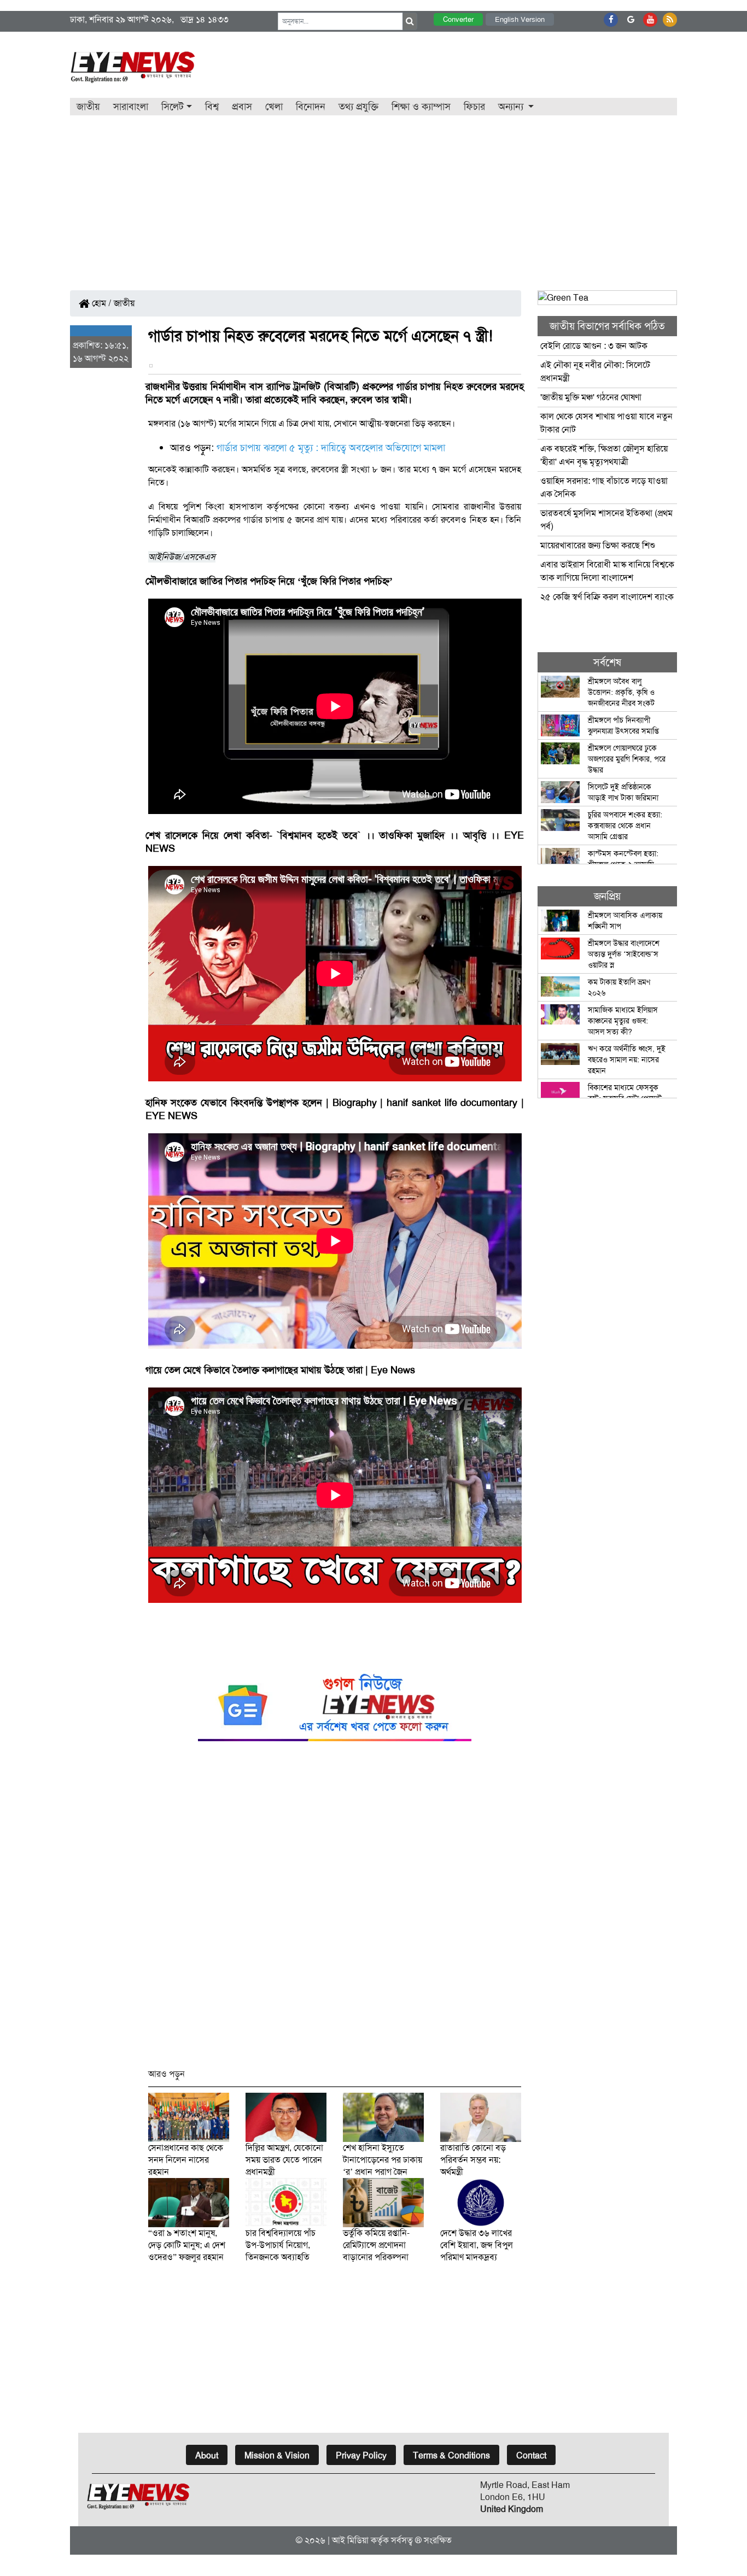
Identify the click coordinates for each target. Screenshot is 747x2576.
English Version (520, 19)
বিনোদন (311, 107)
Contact (531, 2455)
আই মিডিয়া (350, 2540)
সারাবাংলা (131, 107)
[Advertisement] (373, 197)
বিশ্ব (212, 107)
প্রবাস (242, 107)
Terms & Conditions (451, 2455)
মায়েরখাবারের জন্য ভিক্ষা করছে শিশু (598, 545)
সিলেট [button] (173, 107)
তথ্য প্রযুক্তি (358, 107)
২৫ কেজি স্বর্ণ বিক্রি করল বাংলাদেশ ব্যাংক (607, 597)
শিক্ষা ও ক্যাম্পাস (421, 107)
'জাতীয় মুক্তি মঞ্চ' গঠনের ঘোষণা (591, 397)
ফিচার (474, 107)
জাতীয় (88, 107)
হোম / (101, 303)
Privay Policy (361, 2455)
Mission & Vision (277, 2455)
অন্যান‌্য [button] (512, 107)
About (207, 2455)
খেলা (274, 107)
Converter (458, 19)
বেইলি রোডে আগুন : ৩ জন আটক (595, 346)
